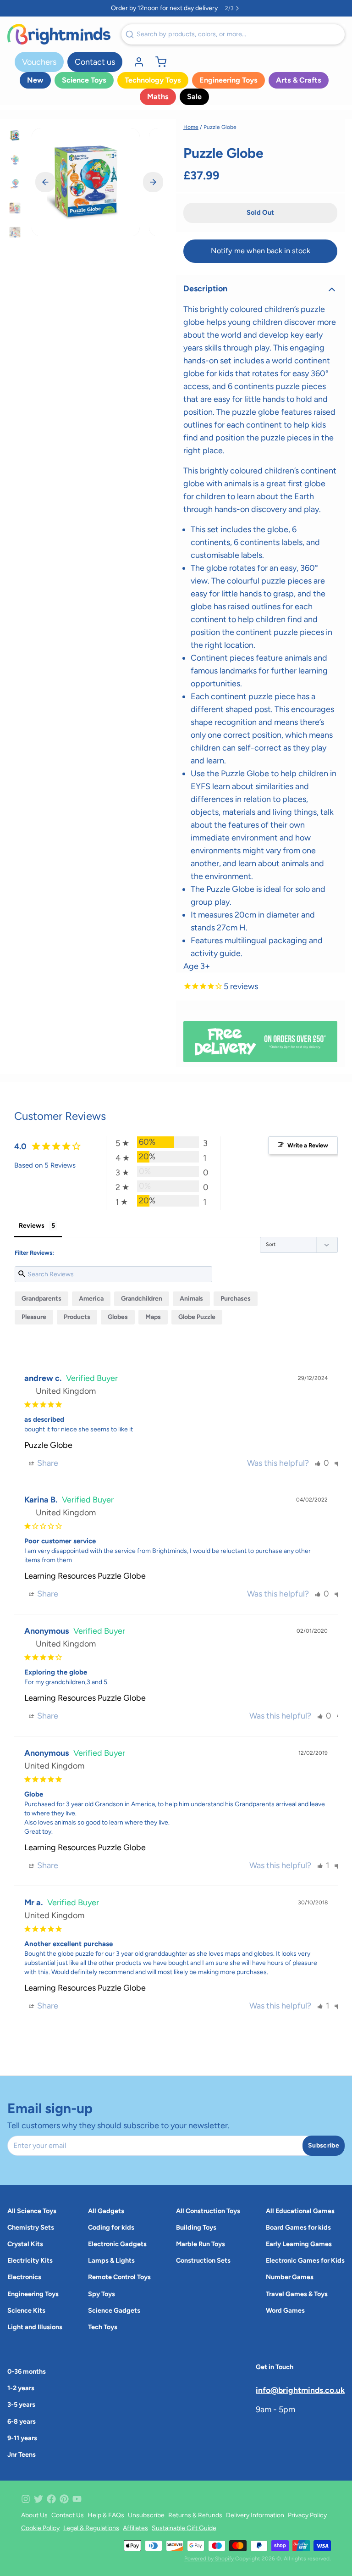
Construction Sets (203, 2260)
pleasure (34, 1317)
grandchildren (142, 1299)
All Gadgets (106, 2211)
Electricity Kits (30, 2260)
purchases (236, 1299)
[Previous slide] (45, 182)
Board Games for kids (298, 2227)
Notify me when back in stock (261, 251)
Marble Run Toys (201, 2244)
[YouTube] (77, 2499)
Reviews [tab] (32, 1226)
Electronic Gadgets (117, 2244)
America (91, 1299)
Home (191, 127)
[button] (260, 213)
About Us (34, 2515)
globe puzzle (197, 1317)
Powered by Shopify (209, 2559)
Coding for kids (111, 2227)
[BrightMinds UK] (59, 34)
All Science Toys (32, 2211)
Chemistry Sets (31, 2227)
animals (191, 1299)
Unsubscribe (146, 2515)
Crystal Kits (25, 2244)
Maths (158, 97)
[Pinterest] (64, 2499)
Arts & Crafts (299, 80)
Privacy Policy (307, 2515)
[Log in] (135, 62)
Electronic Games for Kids (305, 2260)
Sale (194, 97)
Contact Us (68, 2515)
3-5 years (21, 2404)
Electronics (24, 2277)
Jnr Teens (22, 2454)
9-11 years (22, 2438)
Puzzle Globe (48, 1445)
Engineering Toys (228, 80)
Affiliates (135, 2528)
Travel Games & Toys (297, 2294)
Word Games (285, 2310)
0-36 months (27, 2371)
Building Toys (196, 2227)
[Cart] (157, 62)
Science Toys (84, 80)
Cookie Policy (40, 2528)
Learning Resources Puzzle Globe (85, 1576)
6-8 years (22, 2421)
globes (118, 1317)
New (35, 80)
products (77, 1317)
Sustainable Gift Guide (184, 2528)
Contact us (95, 62)
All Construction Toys (208, 2211)
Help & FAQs (106, 2515)
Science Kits (26, 2310)
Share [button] (47, 1463)
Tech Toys (103, 2327)
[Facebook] (51, 2499)
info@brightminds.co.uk (300, 2390)
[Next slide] (153, 182)
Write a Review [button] (308, 1145)
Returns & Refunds (195, 2515)
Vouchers (39, 62)
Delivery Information (255, 2515)
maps (153, 1317)
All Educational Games (300, 2211)
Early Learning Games (299, 2244)
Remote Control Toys (119, 2277)
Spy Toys (102, 2294)
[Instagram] (26, 2499)
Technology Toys (153, 80)
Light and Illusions (35, 2327)
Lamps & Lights (111, 2260)
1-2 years (21, 2388)
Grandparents (41, 1299)
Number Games (290, 2277)
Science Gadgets (114, 2310)
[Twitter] (38, 2499)
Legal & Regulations (91, 2528)
